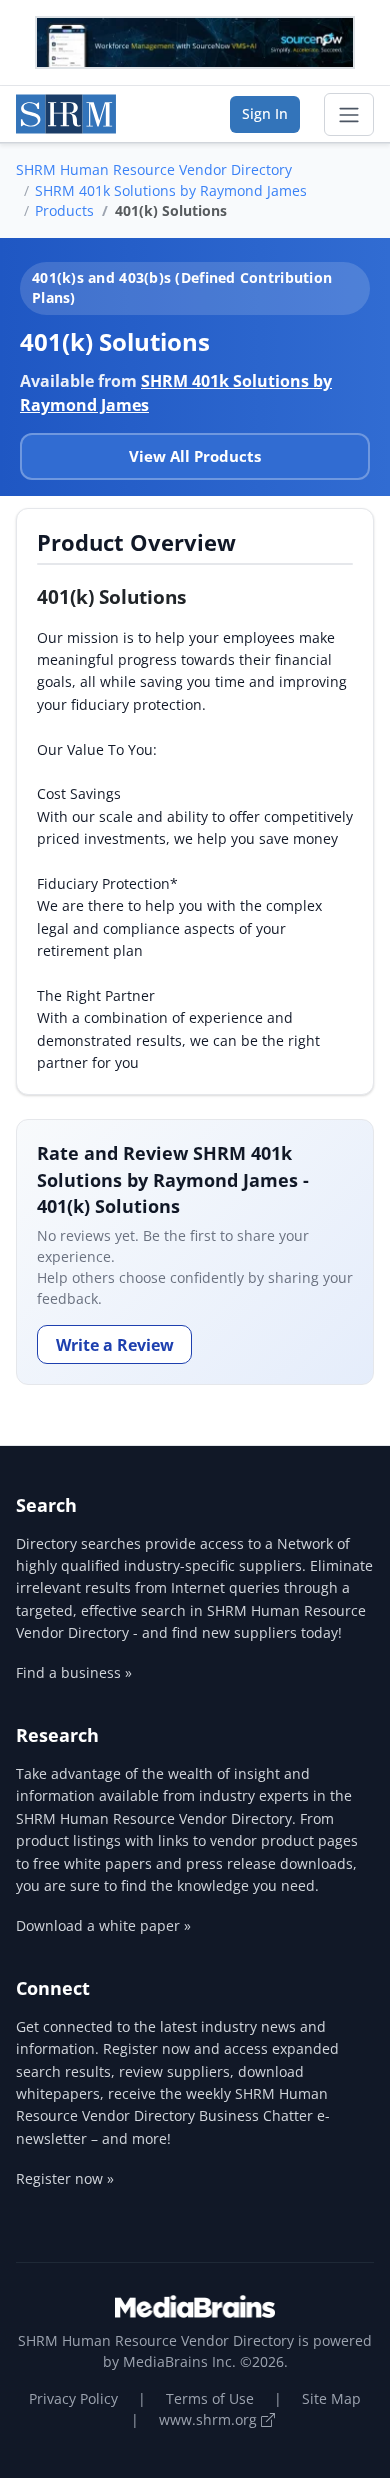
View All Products (195, 456)
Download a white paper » (103, 1925)
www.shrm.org (210, 2419)
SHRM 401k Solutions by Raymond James (171, 190)
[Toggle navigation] (349, 115)
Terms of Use (210, 2398)
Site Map (331, 2398)
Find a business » (74, 1672)
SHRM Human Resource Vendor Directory (154, 169)
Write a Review (115, 1345)
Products (64, 210)
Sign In (265, 113)
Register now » (65, 2178)
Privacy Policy (73, 2398)
